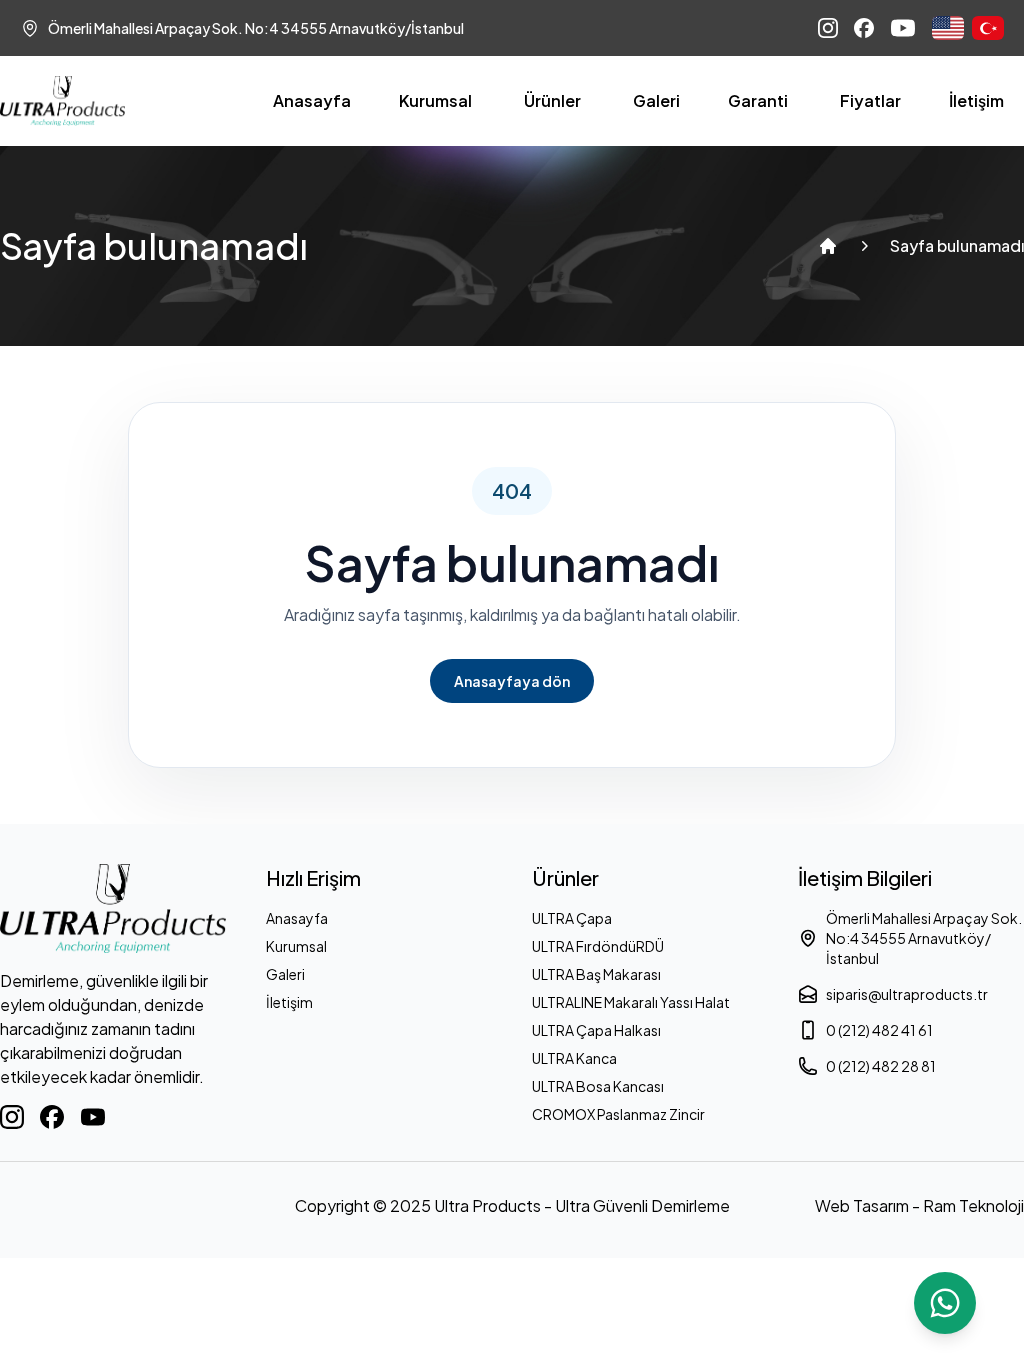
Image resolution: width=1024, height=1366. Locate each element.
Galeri (656, 100)
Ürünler (552, 100)
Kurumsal (435, 100)
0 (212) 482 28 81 (881, 1066)
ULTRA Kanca (574, 1058)
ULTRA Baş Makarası (596, 974)
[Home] (828, 246)
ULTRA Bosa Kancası (598, 1086)
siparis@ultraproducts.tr (907, 994)
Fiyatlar (870, 100)
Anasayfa (312, 100)
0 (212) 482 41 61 (879, 1030)
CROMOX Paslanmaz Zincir (618, 1114)
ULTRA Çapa (572, 918)
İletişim (976, 100)
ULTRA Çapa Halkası (596, 1030)
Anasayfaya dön (512, 681)
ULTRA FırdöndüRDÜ (598, 946)
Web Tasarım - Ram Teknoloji (919, 1205)
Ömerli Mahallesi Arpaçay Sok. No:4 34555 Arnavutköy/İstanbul (924, 938)
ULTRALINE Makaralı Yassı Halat (631, 1002)
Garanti (758, 100)
